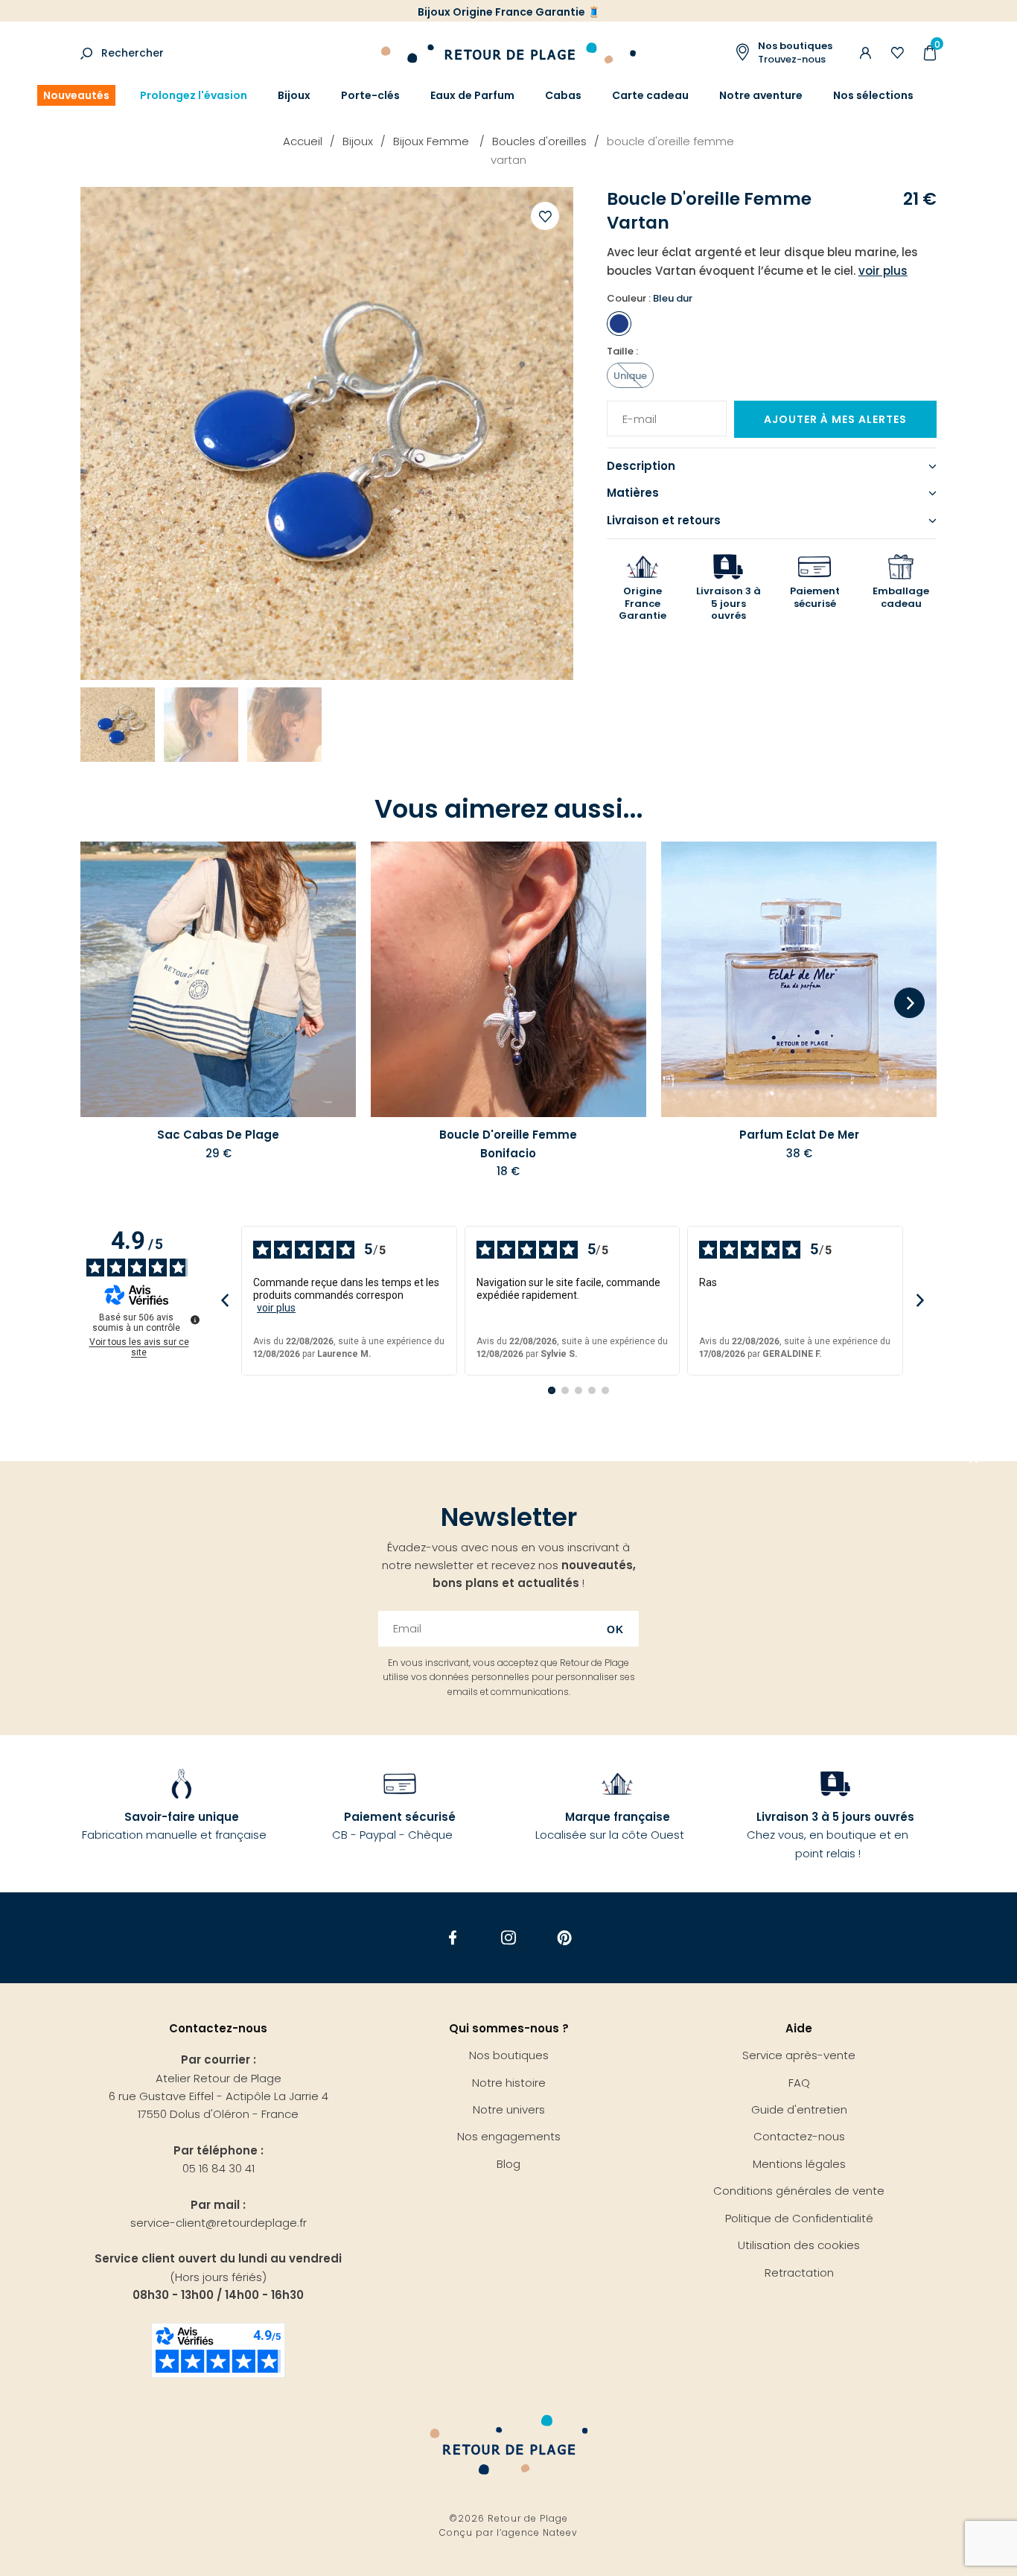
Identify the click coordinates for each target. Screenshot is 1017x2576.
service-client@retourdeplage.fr (219, 2223)
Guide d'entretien (799, 2109)
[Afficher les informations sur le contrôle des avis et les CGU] (195, 1320)
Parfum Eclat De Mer (799, 1135)
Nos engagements (509, 2136)
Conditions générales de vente (799, 2191)
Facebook (453, 1938)
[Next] (909, 1004)
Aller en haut (974, 1461)
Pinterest (565, 1938)
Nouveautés (76, 95)
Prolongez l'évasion (194, 95)
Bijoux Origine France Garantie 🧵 (509, 12)
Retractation (799, 2273)
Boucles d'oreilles (539, 141)
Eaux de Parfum (472, 95)
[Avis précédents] (224, 1301)
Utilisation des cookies (799, 2245)
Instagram (509, 1938)
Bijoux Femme (433, 141)
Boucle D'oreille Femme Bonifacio (508, 1144)
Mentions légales (799, 2164)
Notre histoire (509, 2083)
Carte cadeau (650, 95)
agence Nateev (540, 2532)
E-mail (634, 410)
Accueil (303, 141)
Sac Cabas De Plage (218, 1135)
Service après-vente (799, 2055)
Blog (508, 2164)
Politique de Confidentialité (799, 2218)
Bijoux (294, 95)
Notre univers (509, 2109)
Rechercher (133, 53)
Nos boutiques (509, 2055)
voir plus (276, 1308)
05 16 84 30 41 (219, 2168)
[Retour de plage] (508, 51)
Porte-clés (370, 95)
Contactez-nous (799, 2136)
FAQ (799, 2083)
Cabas (563, 95)
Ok (615, 1629)
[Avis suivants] (920, 1301)
